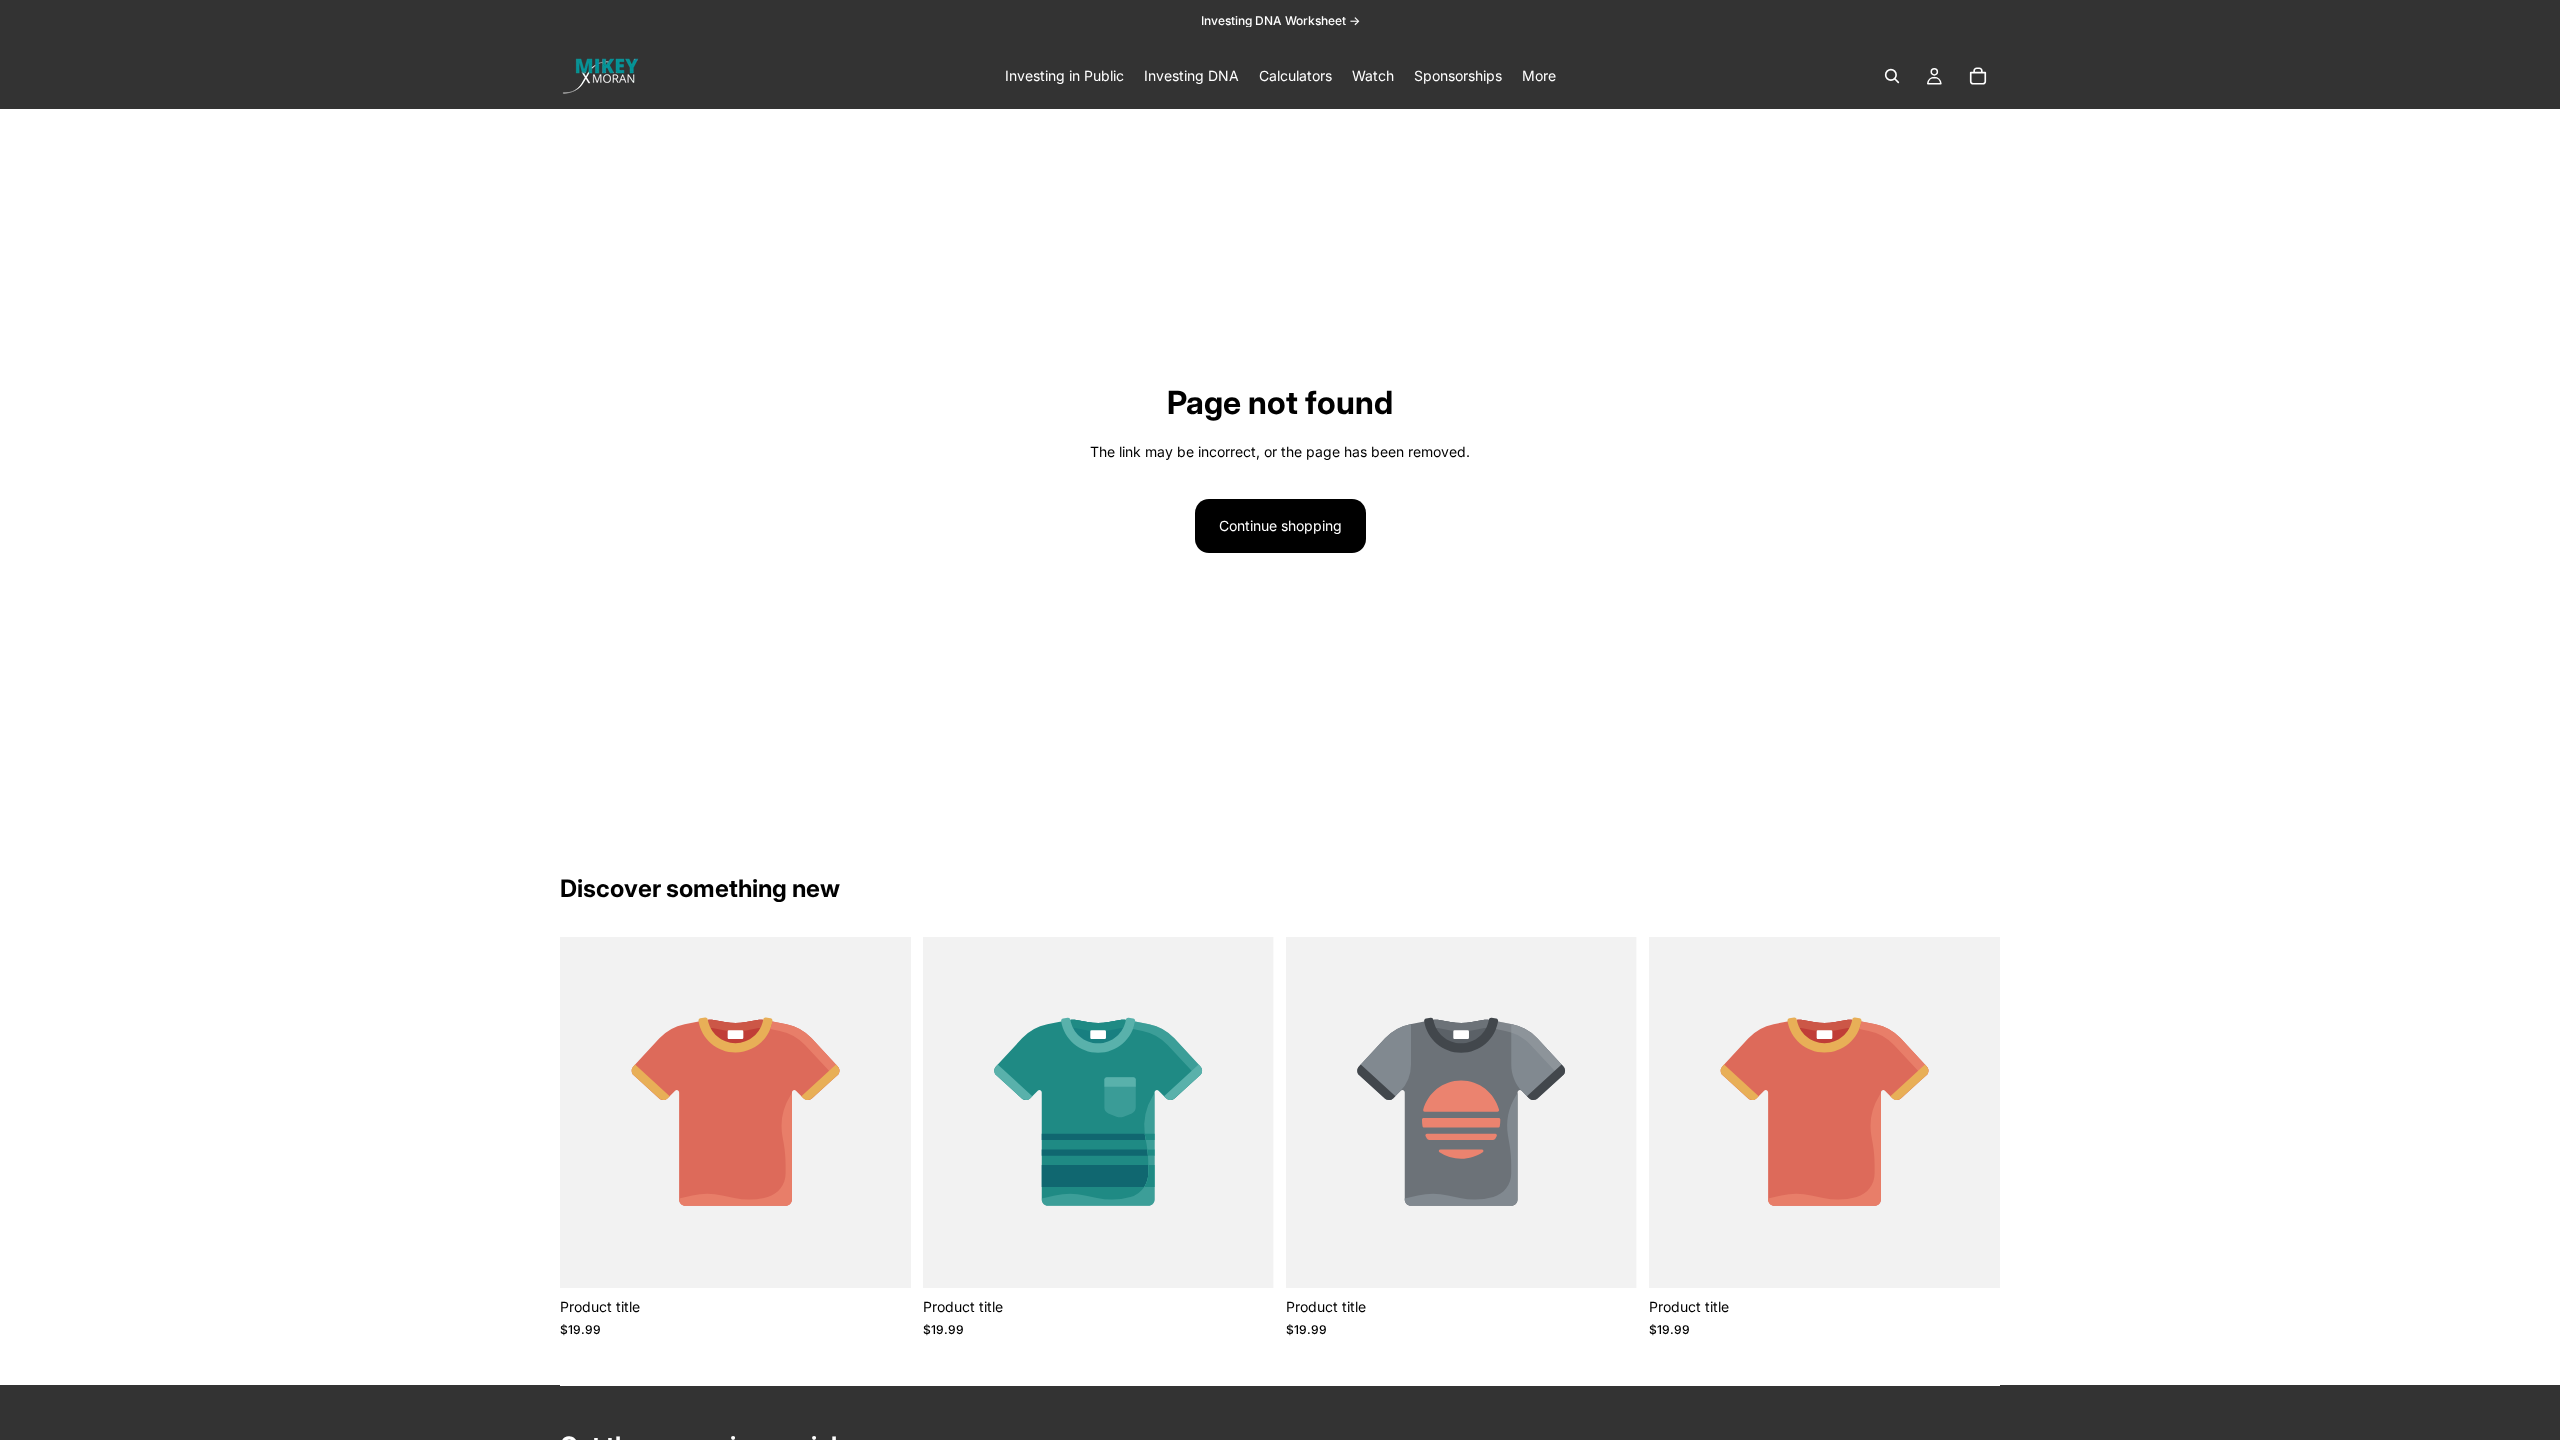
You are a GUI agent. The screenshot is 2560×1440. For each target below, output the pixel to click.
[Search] (1892, 76)
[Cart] (1978, 76)
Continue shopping (1280, 525)
